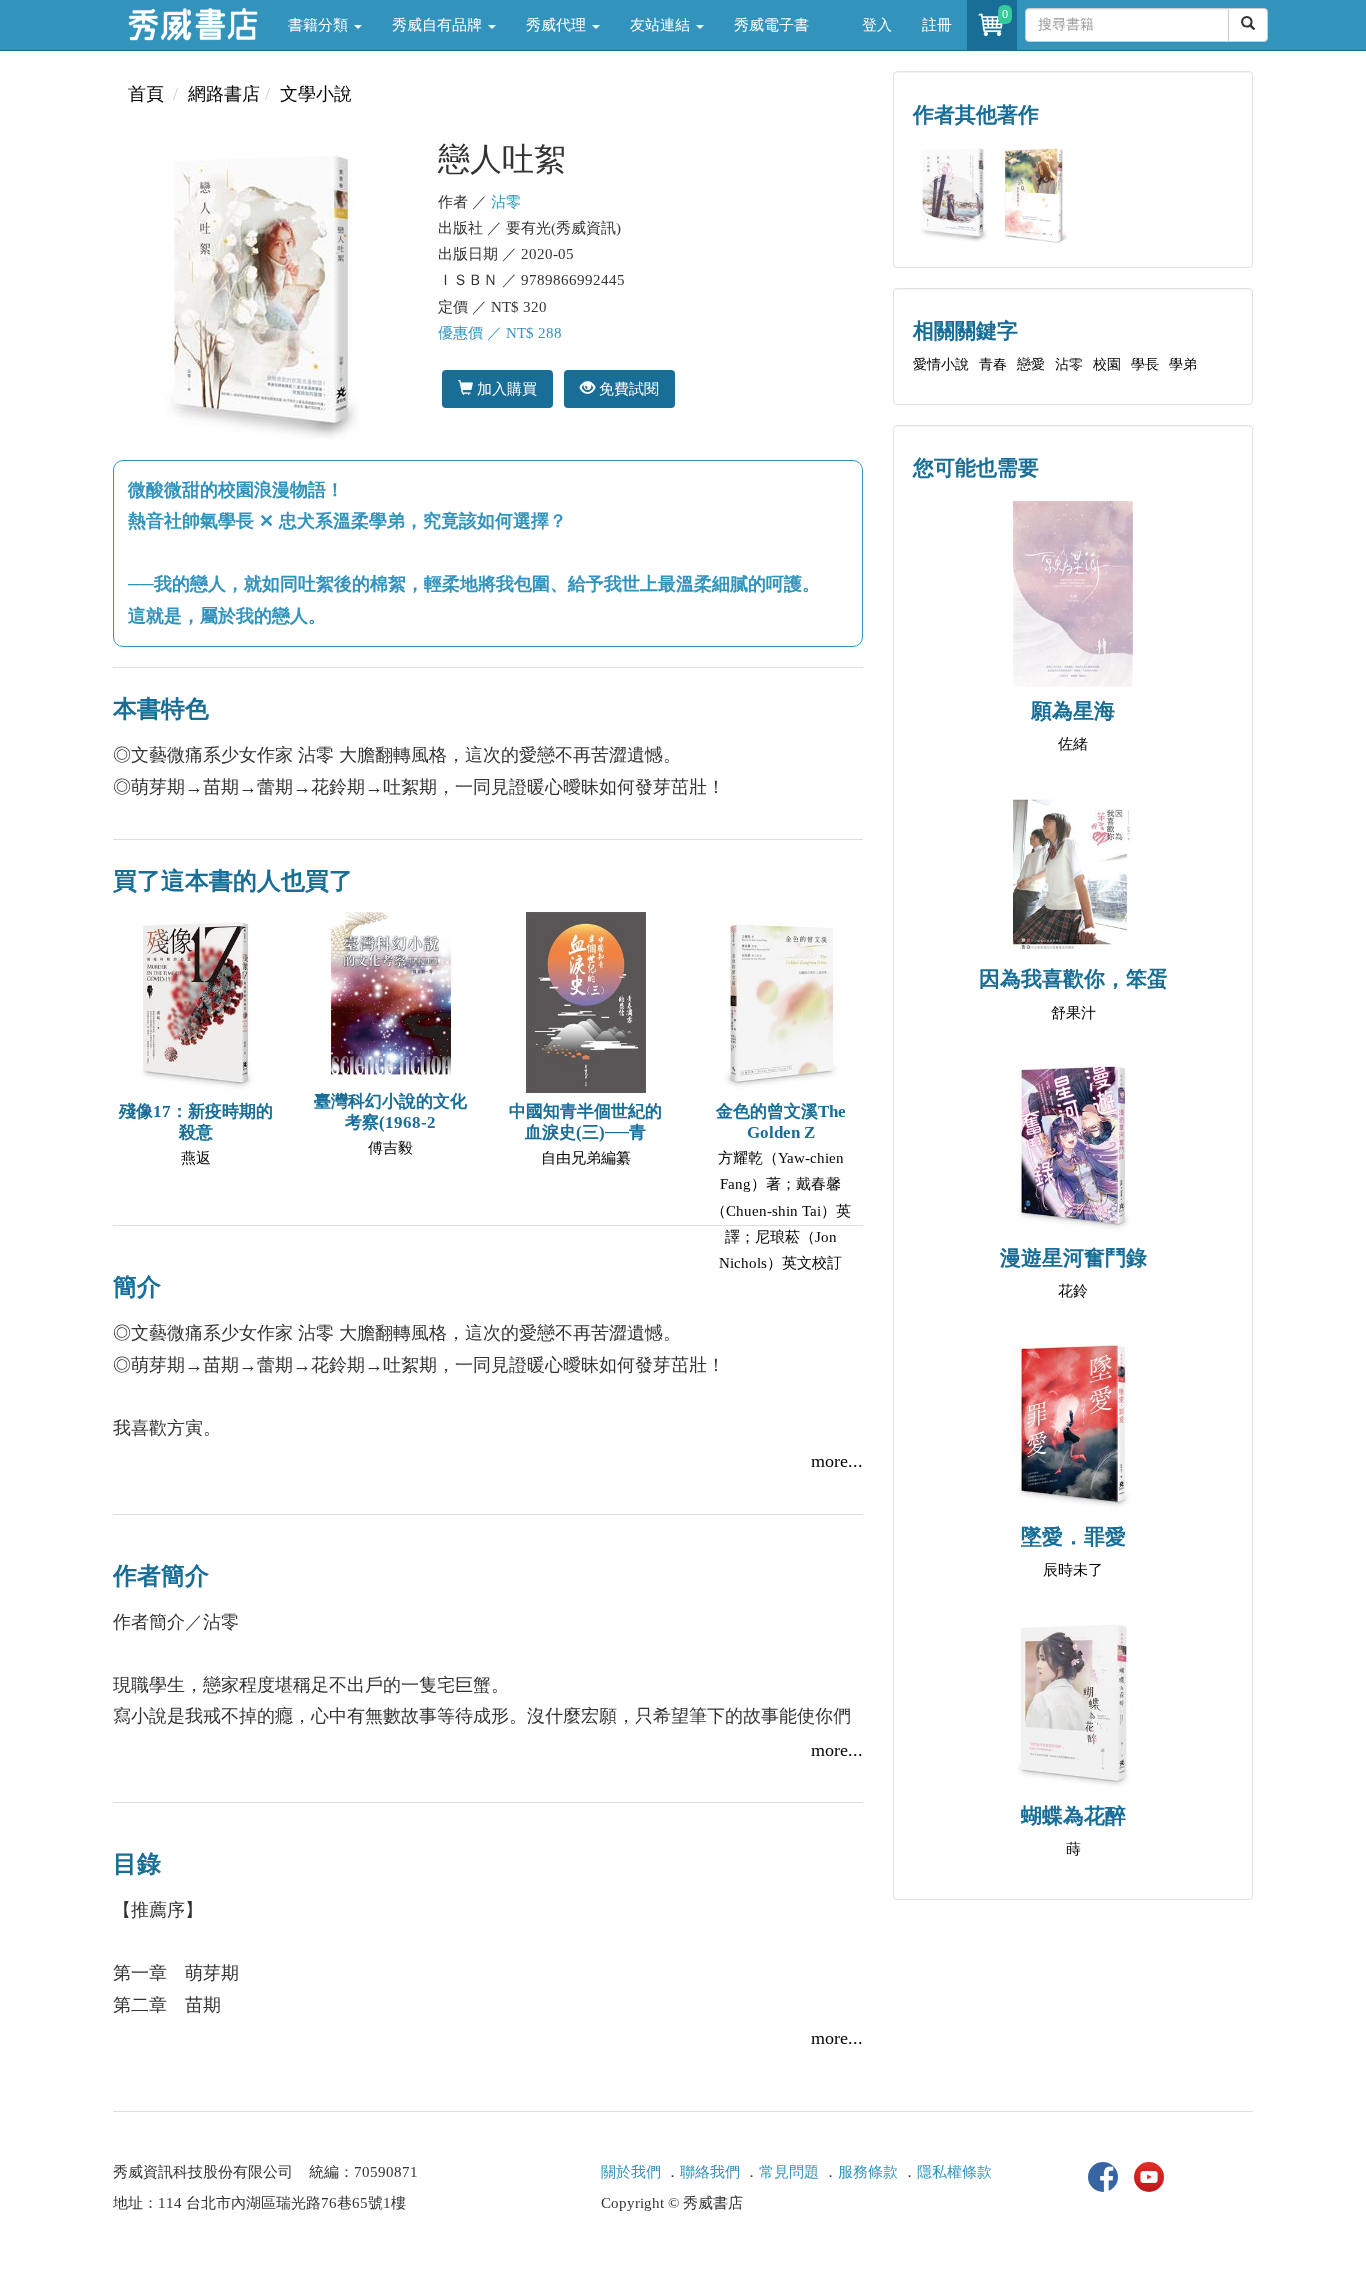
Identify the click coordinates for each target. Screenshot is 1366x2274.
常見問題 (789, 2172)
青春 (993, 364)
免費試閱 (627, 388)
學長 (1145, 364)
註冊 (937, 25)
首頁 (146, 94)
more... (837, 1461)
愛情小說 (941, 364)
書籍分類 (320, 25)
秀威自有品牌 (439, 25)
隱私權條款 (954, 2172)
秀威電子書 (771, 25)
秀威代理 (558, 25)
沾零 (506, 202)
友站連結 (662, 25)
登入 (877, 25)
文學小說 (316, 94)
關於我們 (631, 2172)
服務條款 (868, 2172)
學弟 (1183, 364)
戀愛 (1031, 364)
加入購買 (505, 388)
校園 (1107, 364)
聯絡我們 (710, 2172)
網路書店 (224, 94)
